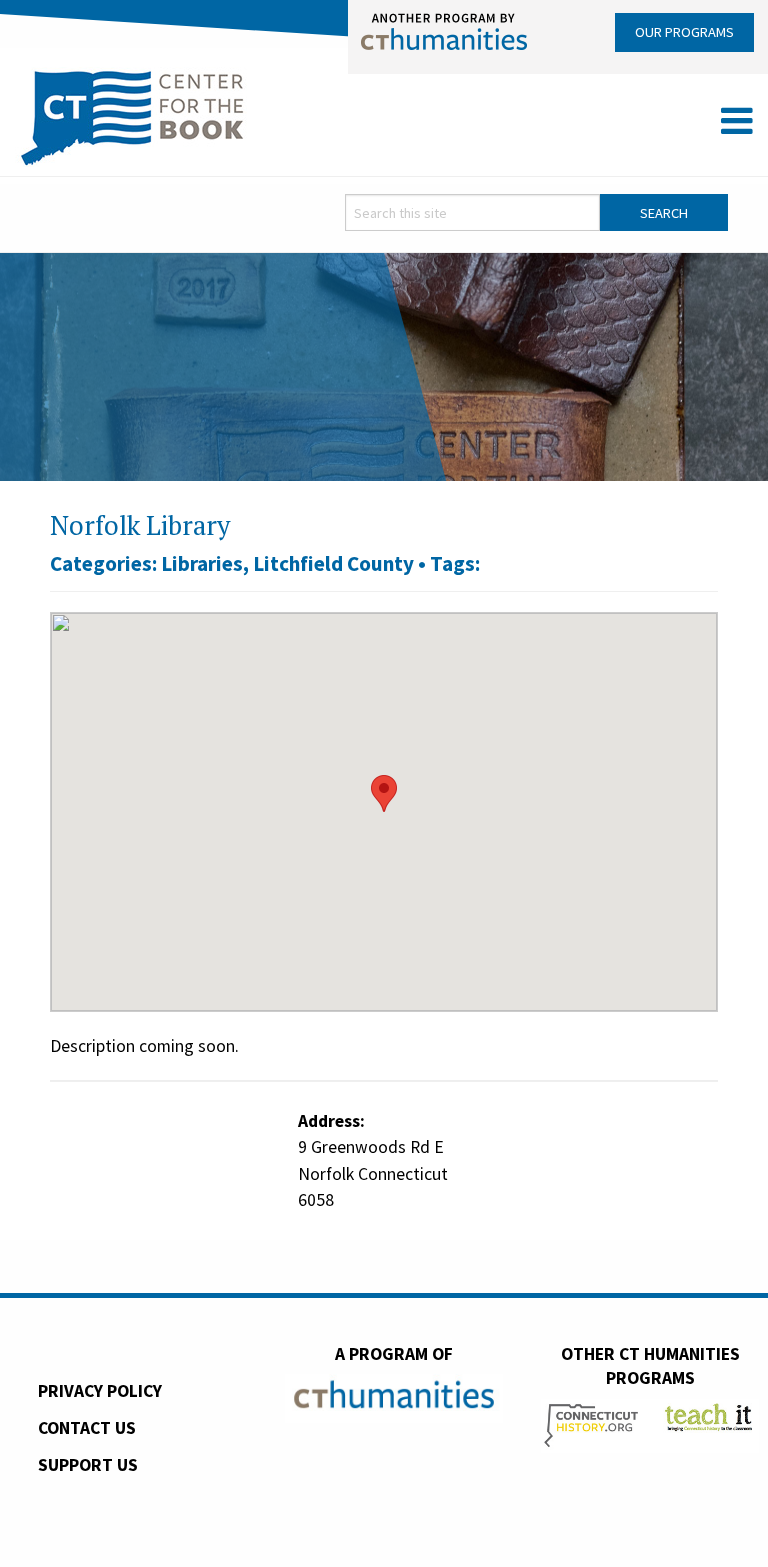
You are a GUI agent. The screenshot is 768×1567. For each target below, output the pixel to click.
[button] (384, 793)
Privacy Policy (100, 1391)
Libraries (202, 563)
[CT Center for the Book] (132, 115)
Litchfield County (333, 563)
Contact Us (87, 1428)
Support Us (88, 1465)
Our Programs (684, 32)
